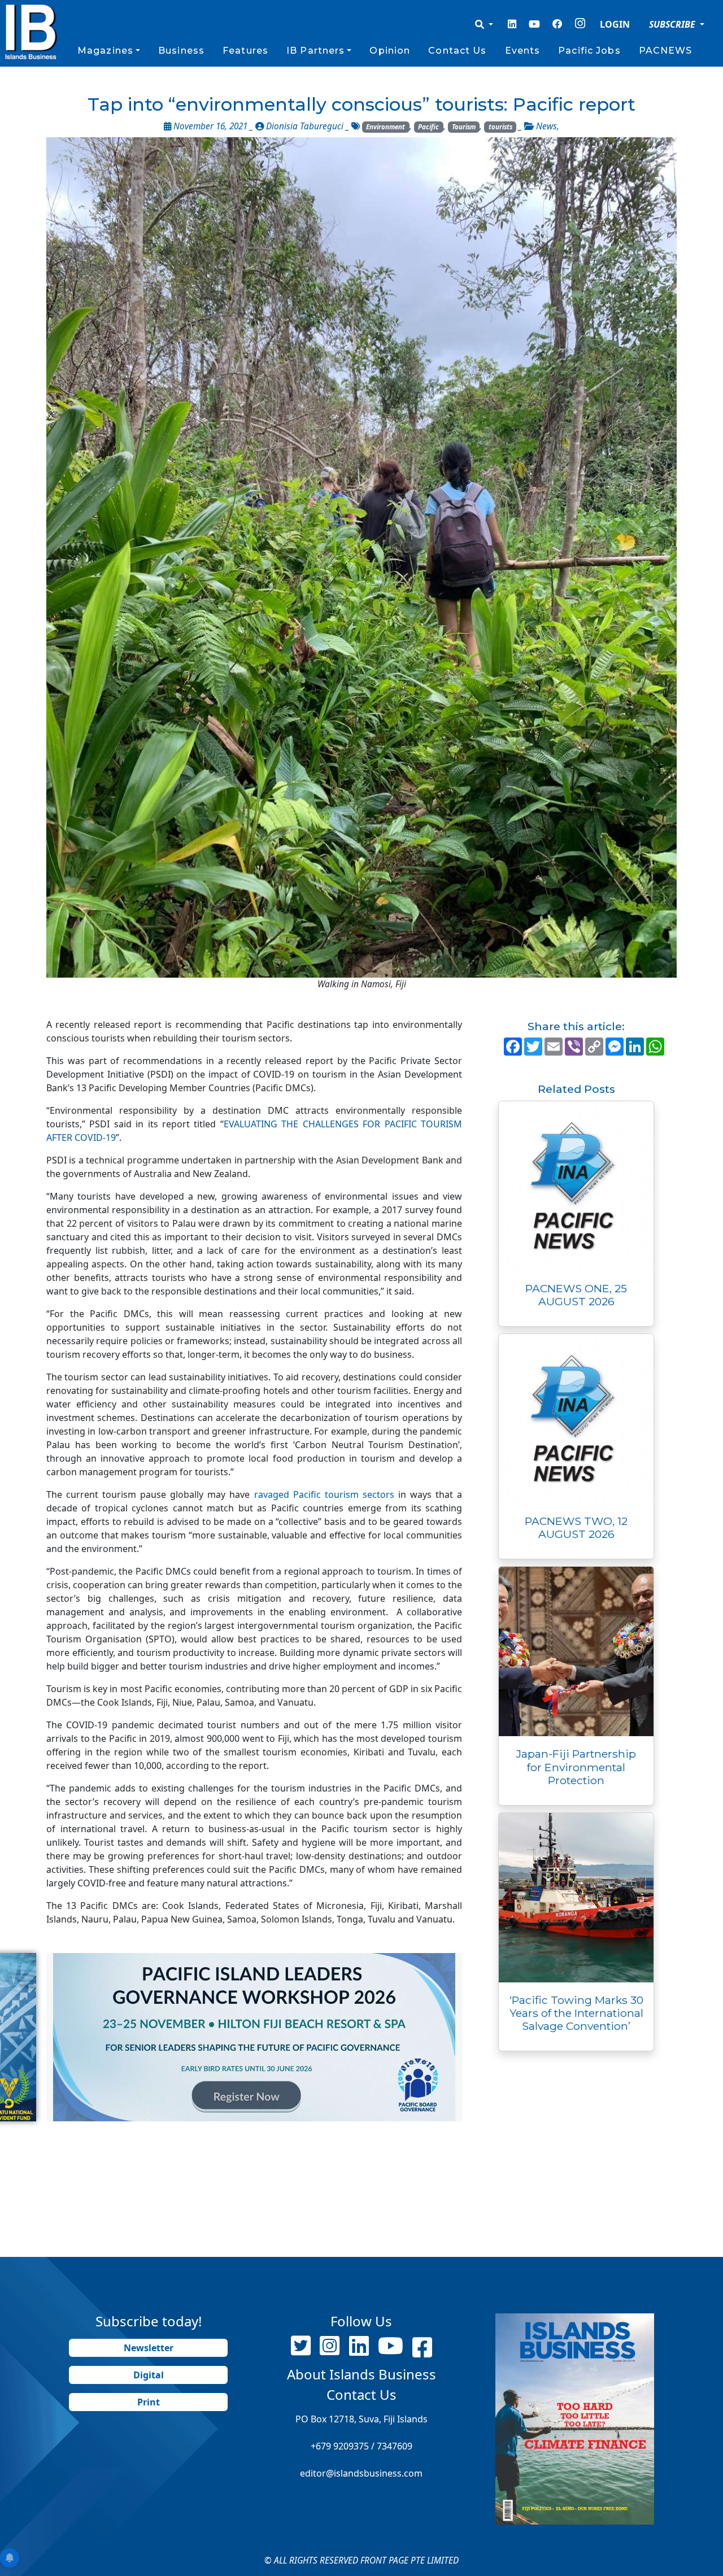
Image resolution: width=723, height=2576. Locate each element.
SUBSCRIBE (673, 24)
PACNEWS (666, 51)
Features (245, 51)
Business (181, 51)
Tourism (464, 127)
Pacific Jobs (589, 51)
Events (523, 51)
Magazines (105, 51)
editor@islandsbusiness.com (361, 2473)
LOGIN (615, 24)
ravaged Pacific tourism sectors (324, 1494)
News (546, 126)
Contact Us (457, 51)
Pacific (428, 127)
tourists (500, 127)
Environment (386, 127)
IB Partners (315, 51)
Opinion (390, 51)
